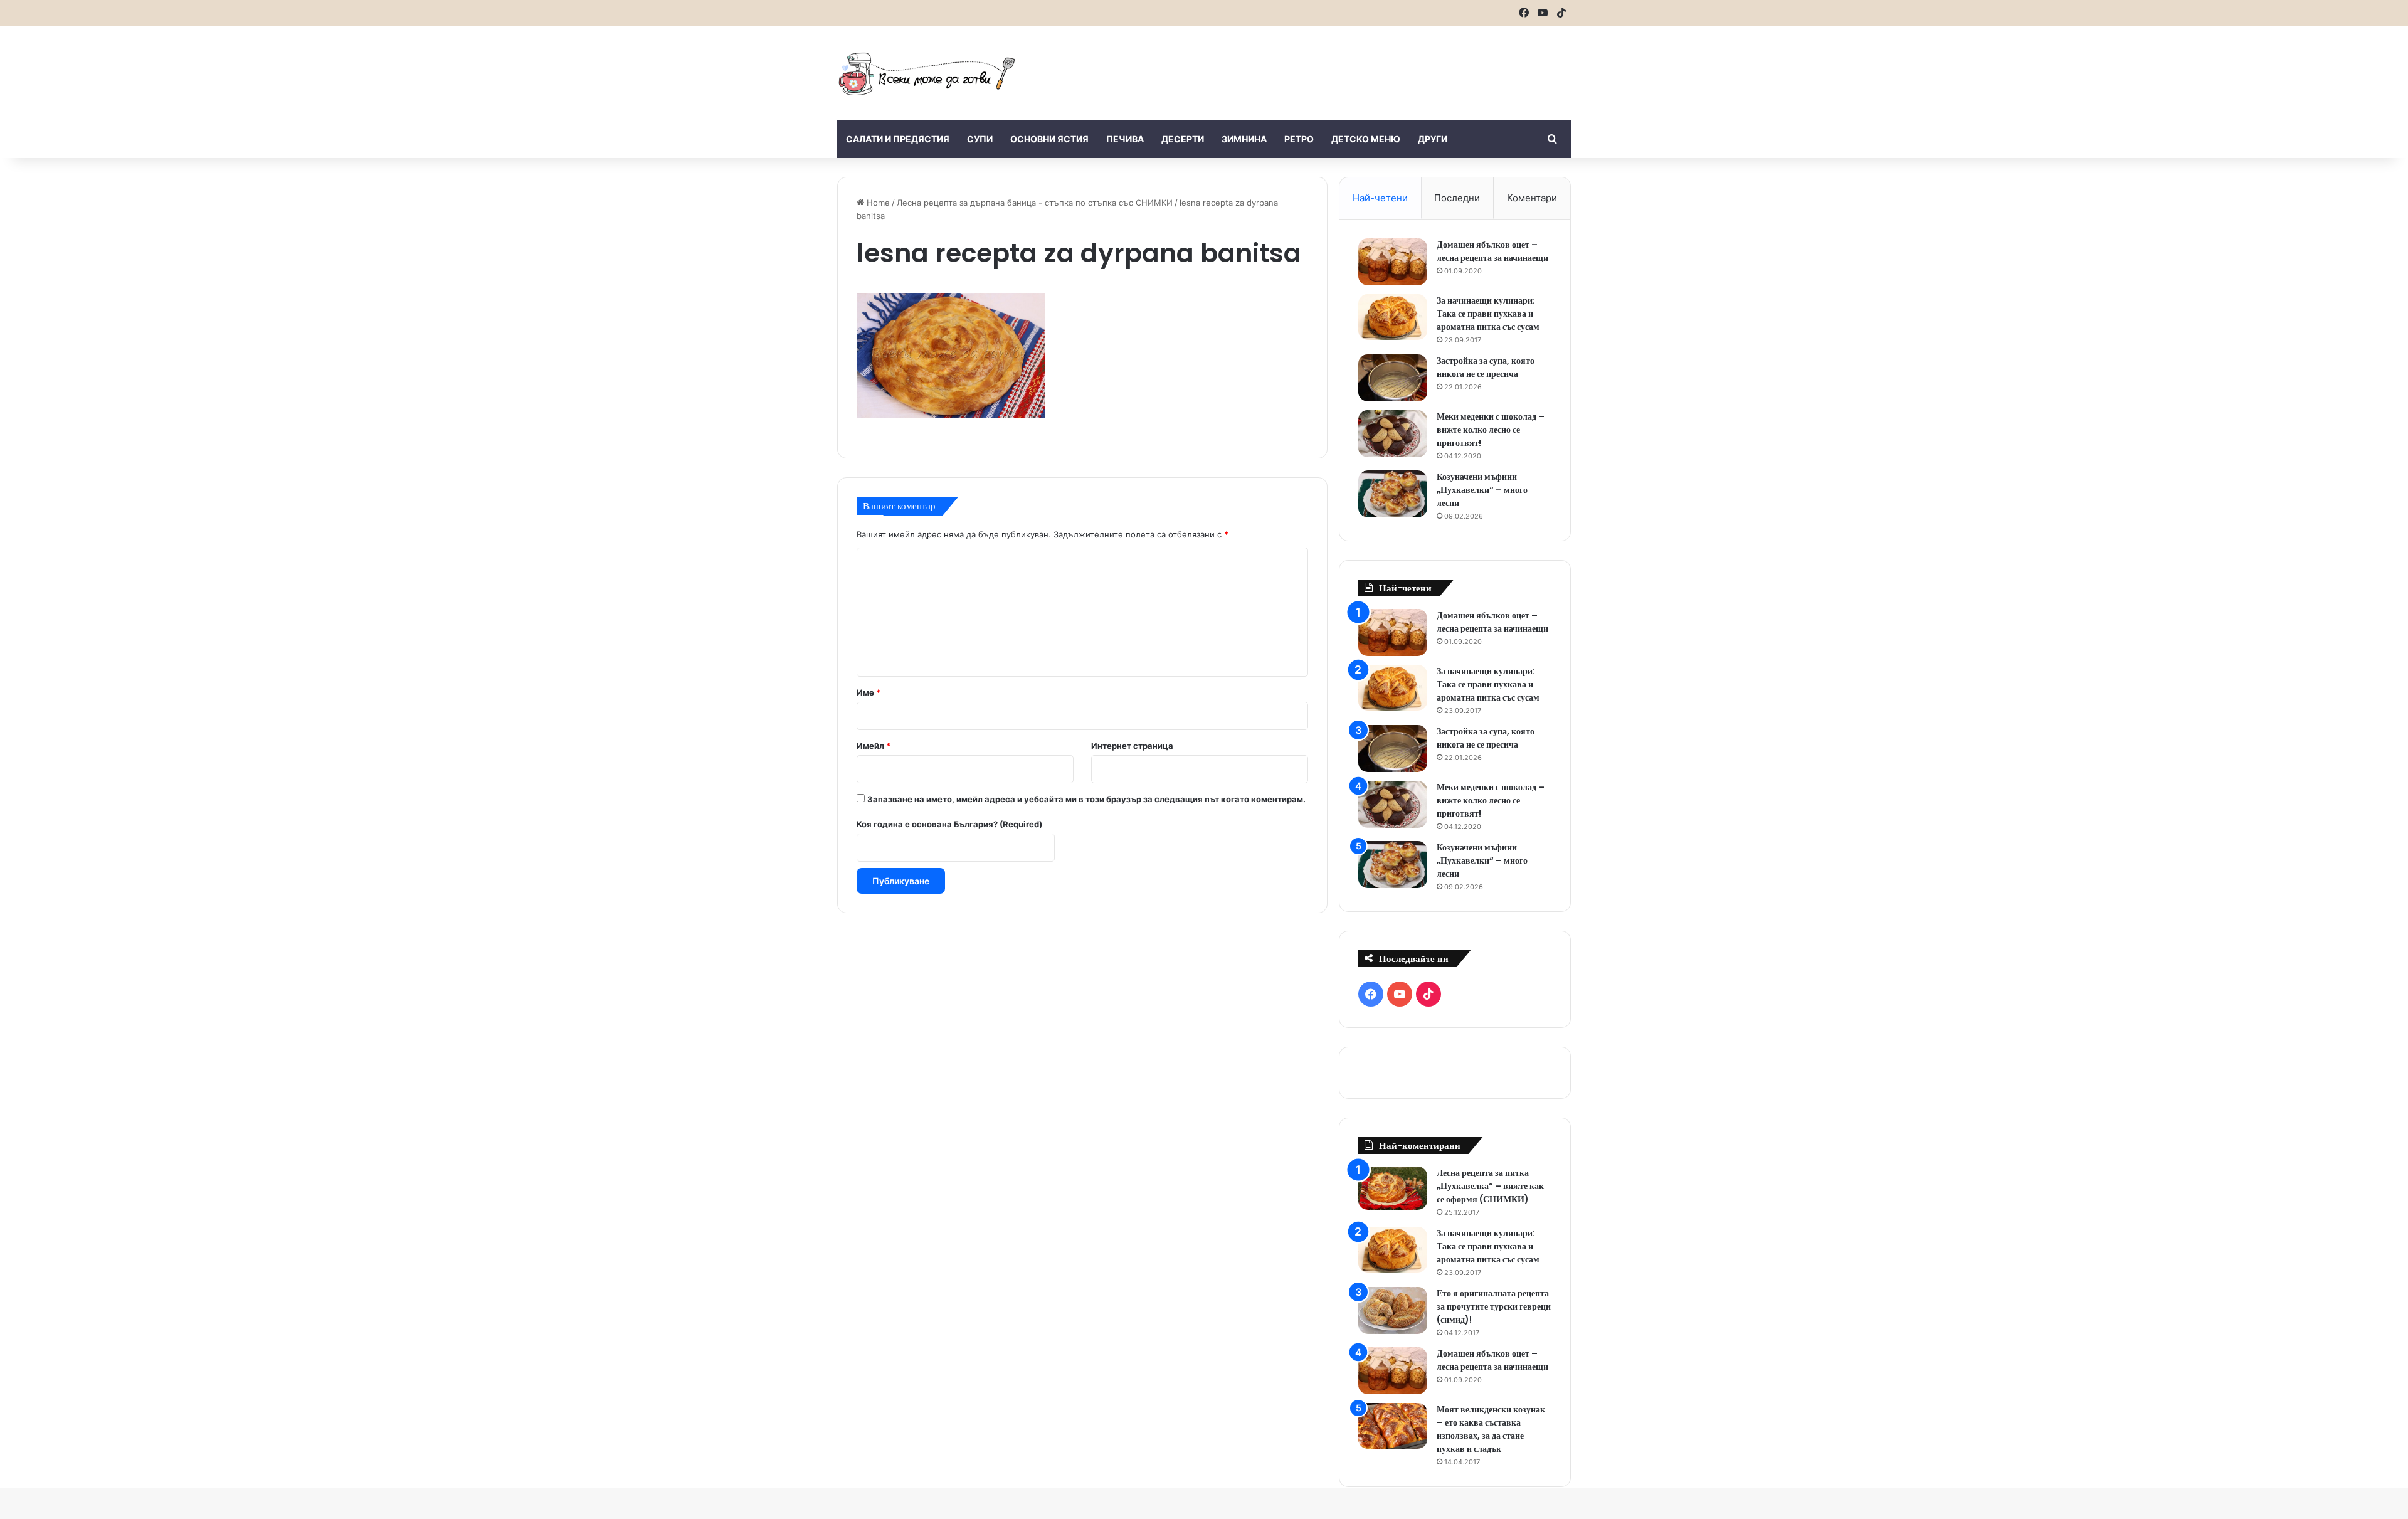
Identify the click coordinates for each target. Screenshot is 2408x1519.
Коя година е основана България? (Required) (949, 824)
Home (877, 203)
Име (869, 692)
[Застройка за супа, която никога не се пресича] (1393, 378)
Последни (1457, 198)
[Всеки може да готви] (927, 73)
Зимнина (1244, 139)
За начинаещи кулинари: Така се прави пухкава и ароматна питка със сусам (1488, 314)
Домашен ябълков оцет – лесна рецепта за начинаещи (1492, 251)
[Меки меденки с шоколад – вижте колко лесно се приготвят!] (1393, 434)
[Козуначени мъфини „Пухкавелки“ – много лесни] (1393, 494)
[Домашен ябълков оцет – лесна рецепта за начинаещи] (1393, 262)
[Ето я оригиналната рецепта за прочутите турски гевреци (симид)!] (1393, 1310)
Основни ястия (1049, 139)
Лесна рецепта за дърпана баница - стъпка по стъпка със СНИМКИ (1035, 203)
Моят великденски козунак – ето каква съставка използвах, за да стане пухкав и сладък (1491, 1429)
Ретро (1299, 139)
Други (1433, 139)
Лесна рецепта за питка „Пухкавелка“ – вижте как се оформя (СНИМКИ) (1490, 1186)
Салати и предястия (898, 139)
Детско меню (1366, 139)
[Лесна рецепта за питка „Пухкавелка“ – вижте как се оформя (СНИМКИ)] (1393, 1188)
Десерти (1183, 139)
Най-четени (1380, 198)
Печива (1125, 139)
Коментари (1532, 198)
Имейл (874, 746)
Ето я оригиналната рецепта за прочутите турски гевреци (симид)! (1494, 1306)
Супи (980, 139)
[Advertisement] (1329, 67)
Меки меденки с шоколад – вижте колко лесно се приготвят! (1491, 430)
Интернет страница (1132, 746)
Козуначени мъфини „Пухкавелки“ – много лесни (1482, 490)
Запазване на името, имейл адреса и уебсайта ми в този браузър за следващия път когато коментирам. (1086, 799)
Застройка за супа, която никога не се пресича (1486, 367)
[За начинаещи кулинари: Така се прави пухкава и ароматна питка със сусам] (1393, 317)
